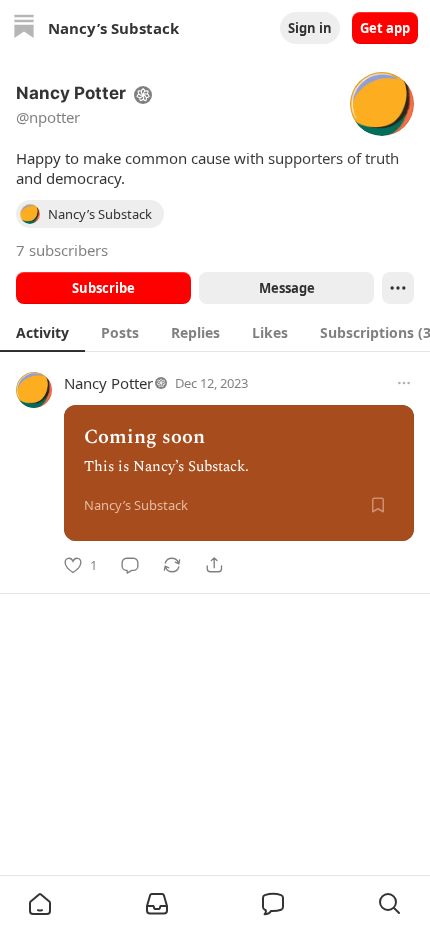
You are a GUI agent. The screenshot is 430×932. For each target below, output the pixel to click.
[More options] (404, 383)
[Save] (378, 505)
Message (287, 288)
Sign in (310, 28)
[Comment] (130, 565)
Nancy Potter (108, 383)
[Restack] (172, 565)
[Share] (214, 565)
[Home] (24, 28)
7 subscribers (62, 250)
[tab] (42, 332)
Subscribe (103, 288)
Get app (385, 28)
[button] (40, 904)
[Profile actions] (398, 288)
